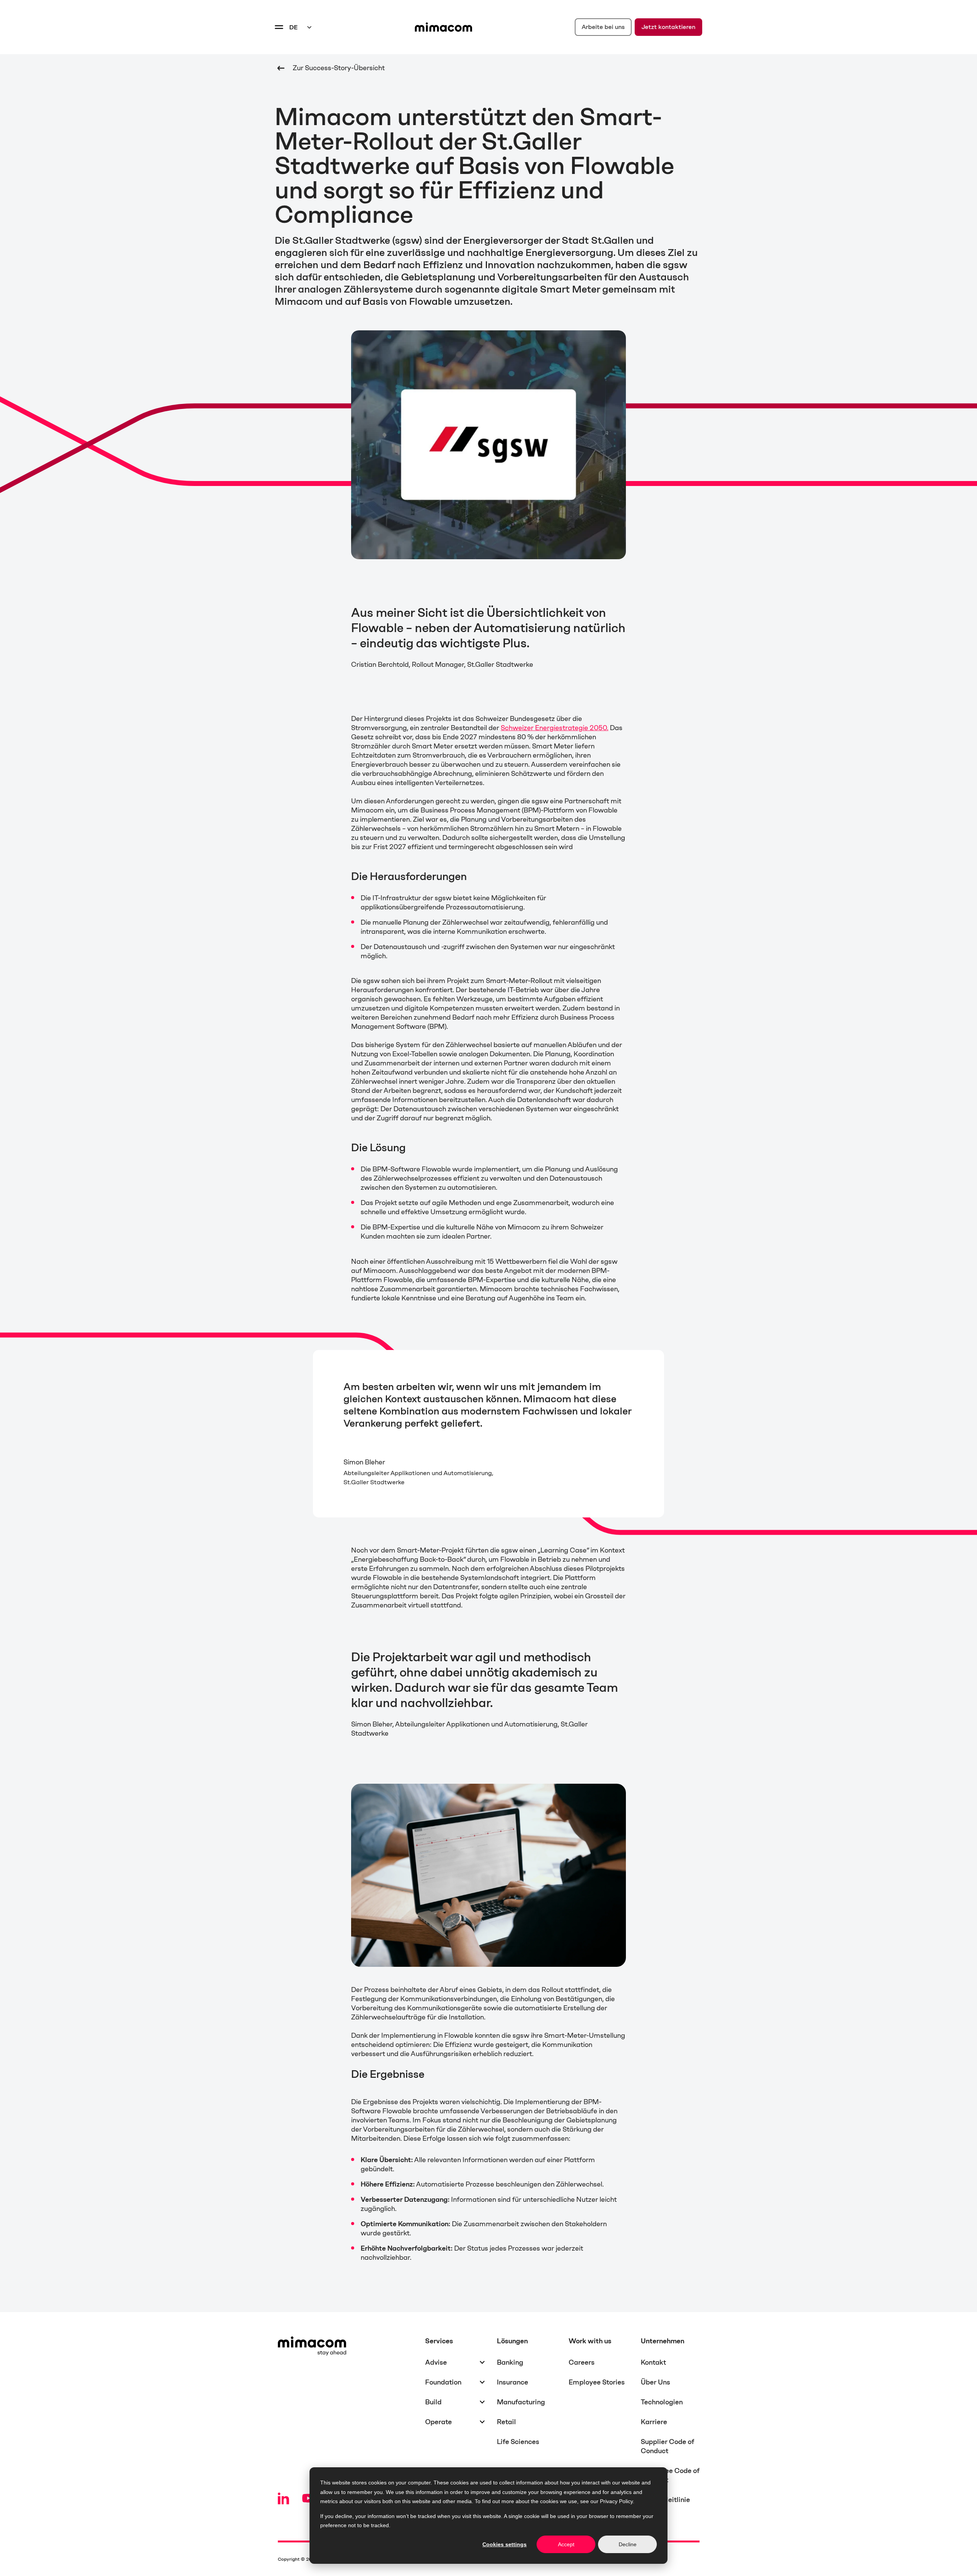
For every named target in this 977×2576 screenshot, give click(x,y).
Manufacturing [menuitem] (521, 2402)
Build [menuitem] (433, 2402)
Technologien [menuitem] (662, 2402)
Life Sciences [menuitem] (518, 2442)
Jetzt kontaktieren (668, 27)
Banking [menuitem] (510, 2362)
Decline (628, 2544)
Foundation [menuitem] (443, 2382)
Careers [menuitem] (582, 2362)
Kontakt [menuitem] (653, 2362)
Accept (566, 2544)
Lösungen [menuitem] (512, 2341)
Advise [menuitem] (436, 2362)
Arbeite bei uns (603, 27)
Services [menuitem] (439, 2341)
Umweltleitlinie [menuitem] (665, 2500)
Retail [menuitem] (506, 2422)
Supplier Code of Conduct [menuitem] (667, 2446)
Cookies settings (505, 2544)
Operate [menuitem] (439, 2422)
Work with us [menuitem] (590, 2341)
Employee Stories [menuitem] (597, 2382)
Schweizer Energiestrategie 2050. (555, 728)
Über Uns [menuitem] (655, 2382)
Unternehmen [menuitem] (663, 2341)
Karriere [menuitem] (654, 2422)
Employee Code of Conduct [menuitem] (670, 2475)
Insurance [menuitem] (513, 2382)
